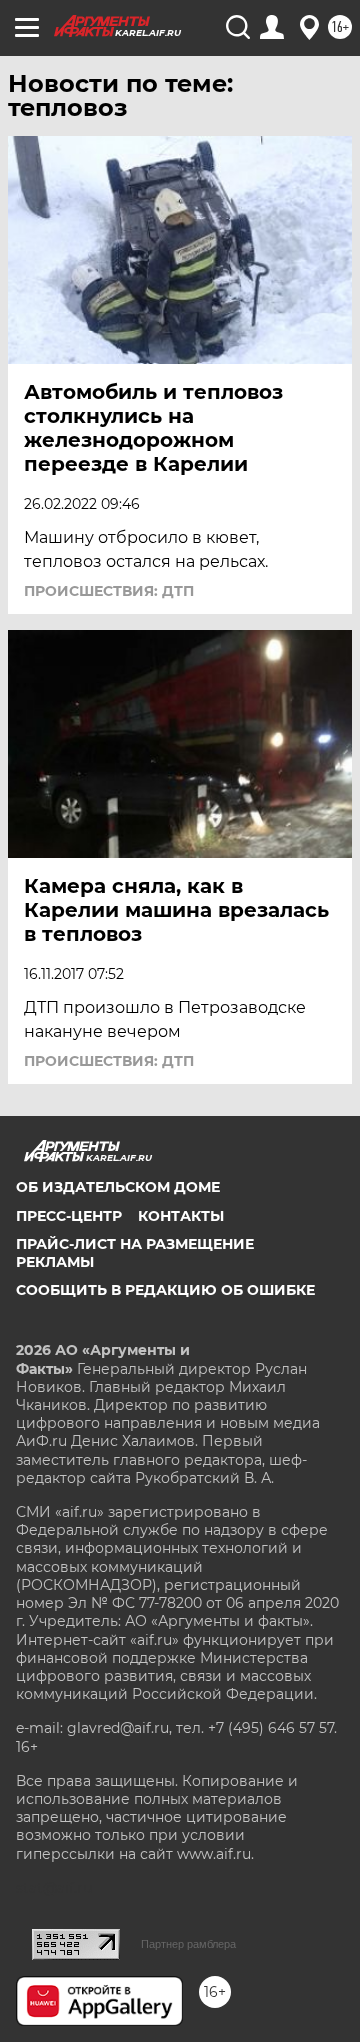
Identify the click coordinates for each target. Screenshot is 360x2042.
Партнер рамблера (188, 1944)
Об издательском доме (118, 1187)
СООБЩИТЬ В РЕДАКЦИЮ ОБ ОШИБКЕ (165, 1290)
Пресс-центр (69, 1216)
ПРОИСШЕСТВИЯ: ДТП (109, 591)
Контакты (181, 1216)
